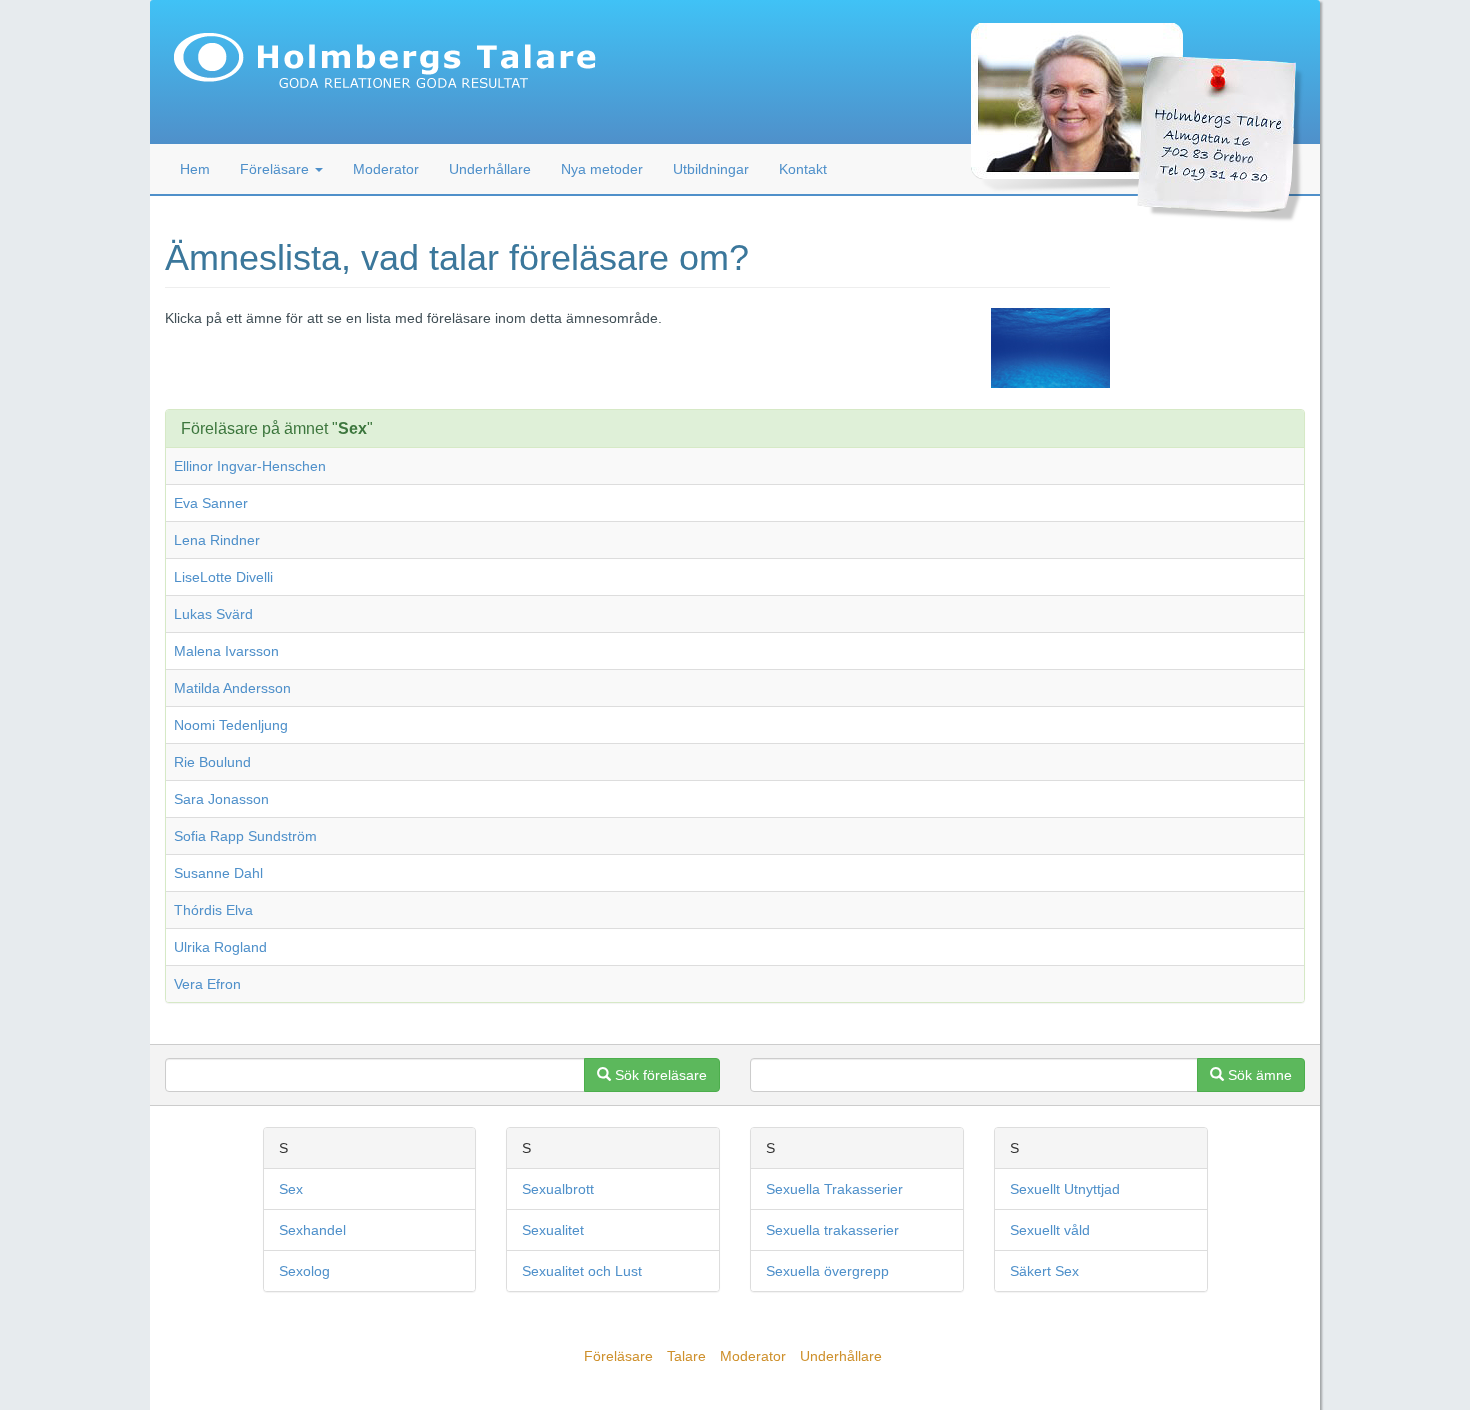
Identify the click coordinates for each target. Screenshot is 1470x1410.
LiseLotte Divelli (223, 577)
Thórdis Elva (213, 910)
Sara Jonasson (221, 799)
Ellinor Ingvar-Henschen (250, 466)
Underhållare (490, 169)
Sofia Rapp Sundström (245, 836)
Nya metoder (602, 169)
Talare (686, 1356)
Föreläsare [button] (276, 169)
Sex (291, 1189)
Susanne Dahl (218, 873)
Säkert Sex (1044, 1271)
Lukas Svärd (213, 614)
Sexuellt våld (1050, 1230)
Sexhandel (312, 1230)
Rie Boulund (212, 762)
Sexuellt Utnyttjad (1065, 1189)
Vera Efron (207, 984)
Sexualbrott (558, 1189)
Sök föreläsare (659, 1075)
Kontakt (803, 169)
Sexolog (304, 1271)
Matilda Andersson (232, 688)
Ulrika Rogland (220, 947)
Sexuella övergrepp (827, 1271)
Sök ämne (1258, 1075)
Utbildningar (711, 169)
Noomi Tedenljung (231, 725)
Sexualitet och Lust (582, 1271)
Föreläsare (618, 1356)
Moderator (386, 169)
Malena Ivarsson (226, 651)
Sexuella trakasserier (832, 1230)
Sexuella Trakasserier (834, 1189)
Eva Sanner (211, 503)
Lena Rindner (217, 540)
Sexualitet (553, 1230)
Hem (195, 169)
